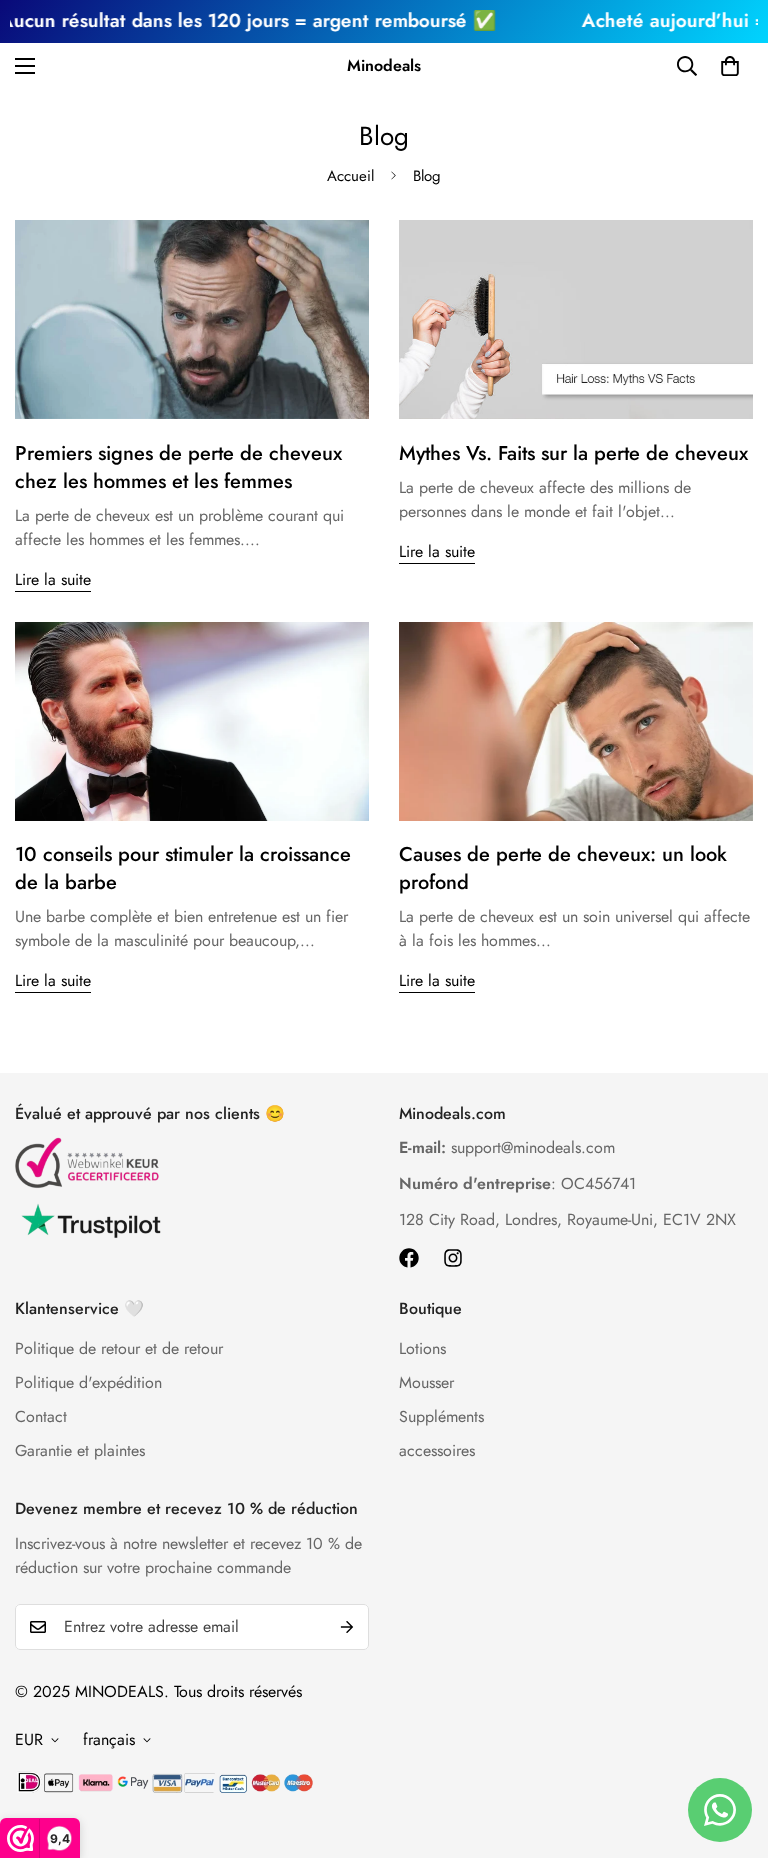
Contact (41, 1416)
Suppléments (441, 1416)
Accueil (350, 176)
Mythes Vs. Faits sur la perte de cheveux (573, 453)
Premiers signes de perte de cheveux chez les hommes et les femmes (178, 467)
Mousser (426, 1382)
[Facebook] (409, 1258)
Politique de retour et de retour (119, 1348)
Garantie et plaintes (80, 1450)
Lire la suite (53, 579)
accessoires (437, 1450)
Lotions (422, 1348)
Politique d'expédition (88, 1382)
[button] (730, 66)
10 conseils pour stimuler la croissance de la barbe (183, 868)
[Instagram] (453, 1258)
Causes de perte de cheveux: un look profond (563, 868)
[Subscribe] (347, 1627)
